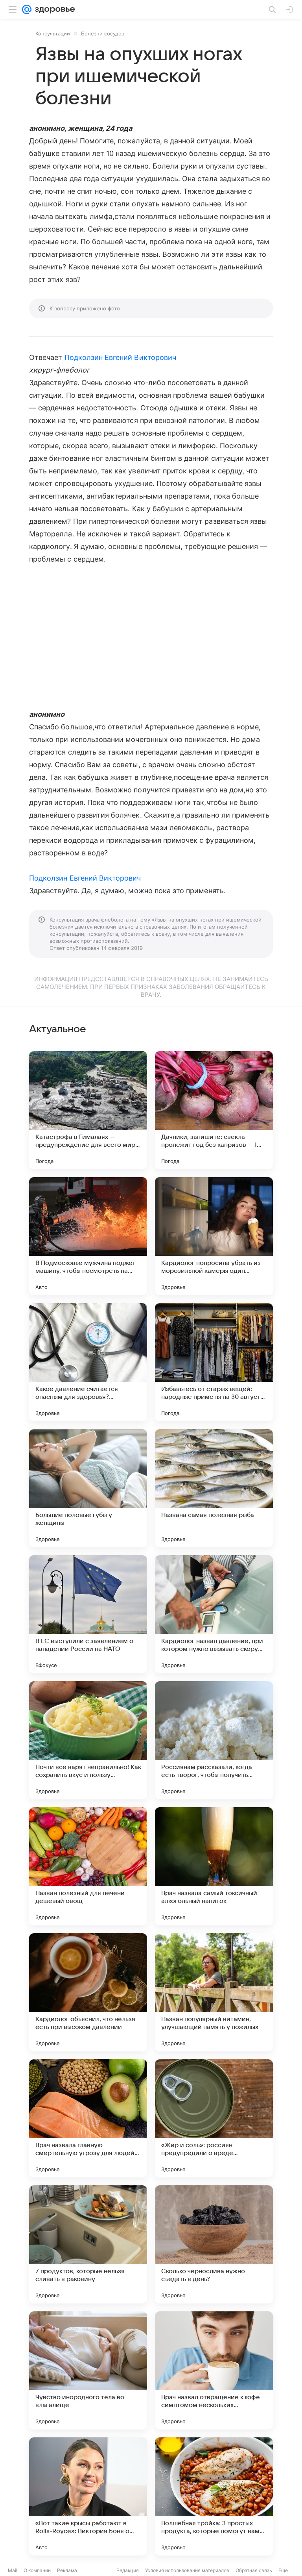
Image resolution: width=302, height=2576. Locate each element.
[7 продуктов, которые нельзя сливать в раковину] (88, 2244)
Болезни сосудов (103, 33)
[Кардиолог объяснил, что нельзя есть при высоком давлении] (88, 1992)
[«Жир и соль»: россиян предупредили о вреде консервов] (214, 2118)
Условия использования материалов (187, 2570)
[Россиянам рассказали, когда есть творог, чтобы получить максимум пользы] (214, 1740)
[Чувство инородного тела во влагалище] (88, 2370)
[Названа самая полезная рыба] (214, 1488)
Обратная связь (254, 2570)
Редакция (128, 2570)
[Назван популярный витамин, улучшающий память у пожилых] (214, 1992)
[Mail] (27, 9)
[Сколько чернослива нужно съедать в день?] (214, 2244)
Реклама (67, 2570)
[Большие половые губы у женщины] (88, 1488)
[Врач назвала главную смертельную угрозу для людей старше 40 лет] (88, 2118)
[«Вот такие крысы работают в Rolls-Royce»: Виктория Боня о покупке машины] (88, 2496)
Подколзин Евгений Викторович (121, 357)
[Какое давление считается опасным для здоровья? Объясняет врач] (88, 1362)
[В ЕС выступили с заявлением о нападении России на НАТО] (88, 1614)
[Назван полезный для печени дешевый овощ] (88, 1866)
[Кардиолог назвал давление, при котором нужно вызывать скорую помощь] (214, 1614)
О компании (37, 2570)
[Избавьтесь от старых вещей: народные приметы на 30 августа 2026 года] (214, 1362)
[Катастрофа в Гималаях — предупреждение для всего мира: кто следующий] (88, 1110)
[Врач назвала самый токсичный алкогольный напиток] (214, 1866)
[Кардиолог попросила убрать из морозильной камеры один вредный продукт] (214, 1236)
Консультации (53, 33)
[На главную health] (53, 9)
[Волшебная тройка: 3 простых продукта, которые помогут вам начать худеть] (214, 2496)
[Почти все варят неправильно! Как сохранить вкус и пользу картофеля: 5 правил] (88, 1740)
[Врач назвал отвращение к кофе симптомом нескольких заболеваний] (214, 2370)
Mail (13, 2570)
